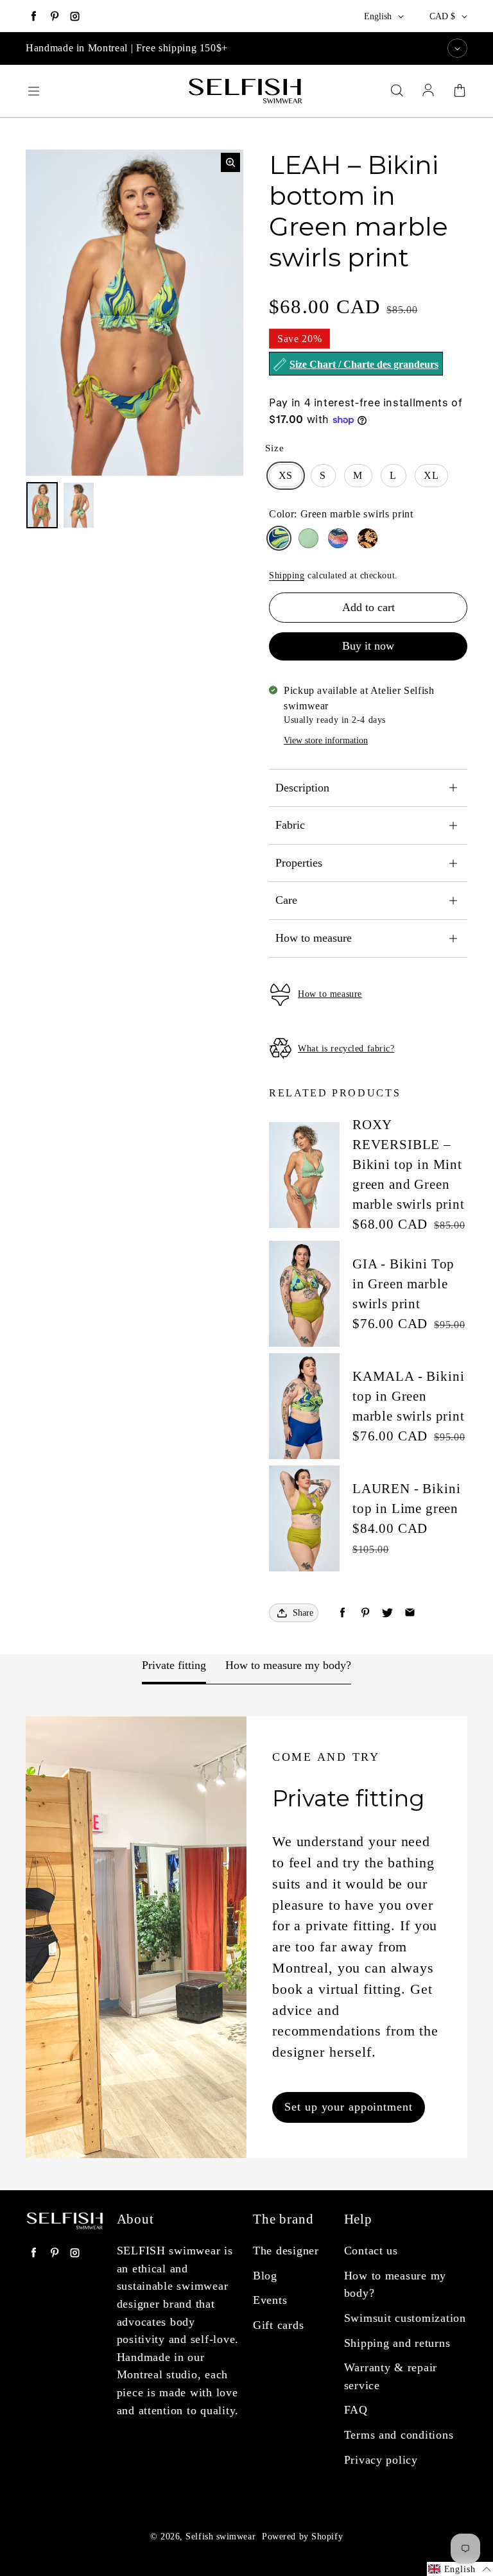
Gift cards (278, 2325)
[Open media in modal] (230, 162)
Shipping (287, 575)
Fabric (290, 825)
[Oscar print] (338, 538)
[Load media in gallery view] (42, 506)
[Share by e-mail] (410, 1613)
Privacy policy (381, 2460)
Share (303, 1613)
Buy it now (368, 646)
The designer (286, 2251)
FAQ (356, 2410)
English (378, 16)
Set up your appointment (348, 2107)
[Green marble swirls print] (279, 538)
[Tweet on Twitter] (387, 1613)
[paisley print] (368, 538)
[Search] (397, 91)
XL (431, 475)
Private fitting (174, 1665)
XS (286, 475)
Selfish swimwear (221, 2537)
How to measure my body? (288, 1665)
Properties (299, 863)
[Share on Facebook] (342, 1613)
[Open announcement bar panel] (457, 48)
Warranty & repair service (391, 2376)
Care (286, 900)
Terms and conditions (399, 2435)
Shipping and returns (397, 2343)
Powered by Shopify (302, 2537)
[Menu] (33, 91)
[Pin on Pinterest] (365, 1613)
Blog (265, 2276)
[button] (460, 2569)
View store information (326, 740)
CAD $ (442, 16)
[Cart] (460, 91)
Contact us (371, 2251)
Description (302, 788)
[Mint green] (308, 538)
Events (270, 2300)
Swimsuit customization (405, 2318)
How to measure (314, 938)
